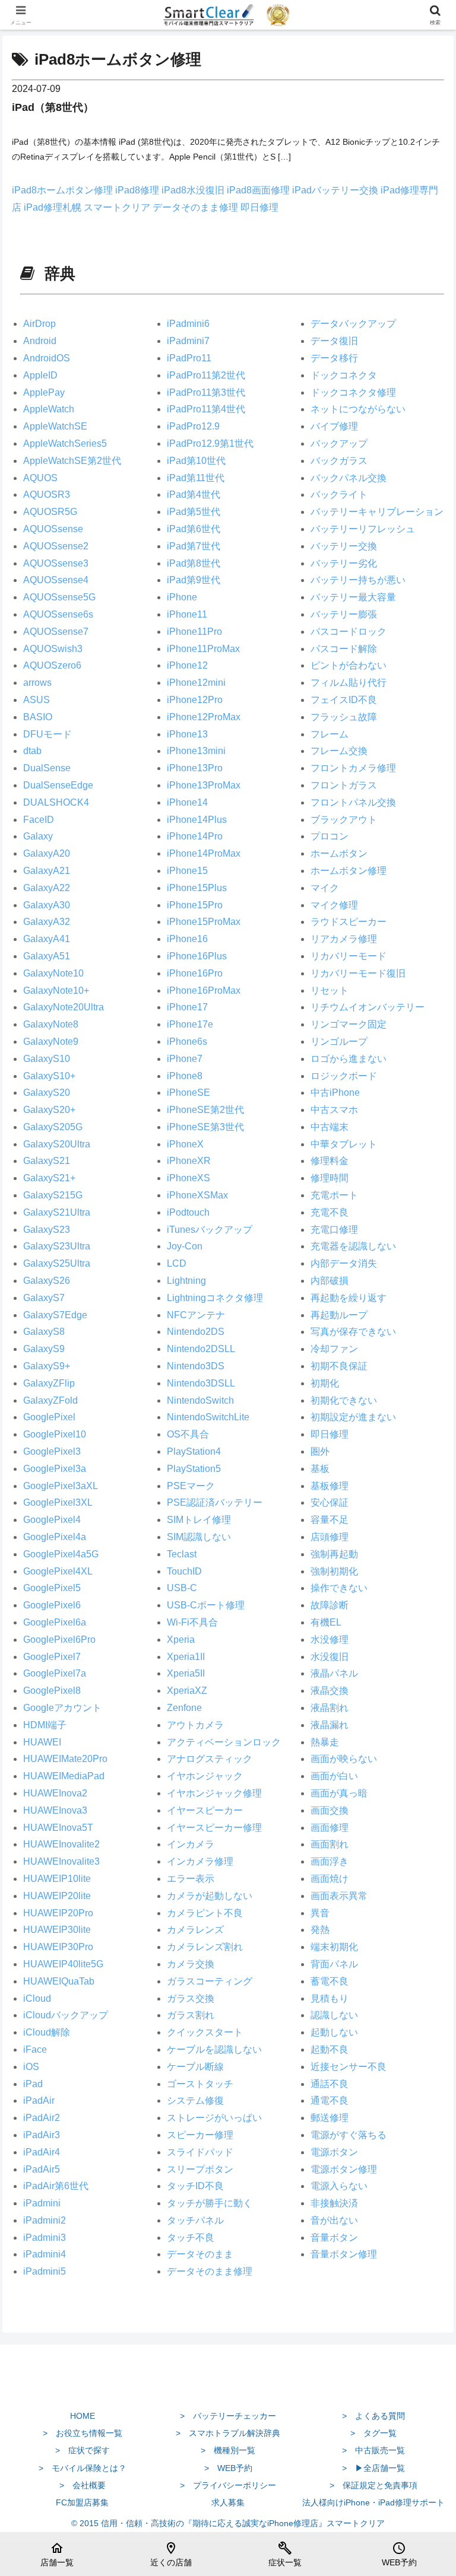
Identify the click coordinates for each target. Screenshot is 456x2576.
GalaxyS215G (53, 1195)
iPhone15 (187, 871)
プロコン (330, 836)
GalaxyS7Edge (55, 1315)
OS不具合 (188, 1434)
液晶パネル (334, 1673)
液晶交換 (330, 1691)
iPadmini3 (45, 2238)
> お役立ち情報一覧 (83, 2433)
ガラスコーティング (210, 1981)
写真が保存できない (353, 1332)
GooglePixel (49, 1417)
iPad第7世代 (194, 546)
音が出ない (334, 2220)
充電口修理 (334, 1230)
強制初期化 (334, 1571)
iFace (35, 2049)
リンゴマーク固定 (349, 1024)
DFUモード (47, 734)
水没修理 (330, 1640)
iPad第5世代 (194, 512)
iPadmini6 (188, 324)
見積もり (330, 1998)
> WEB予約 (228, 2468)
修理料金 (330, 1161)
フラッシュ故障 (344, 717)
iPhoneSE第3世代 (205, 1127)
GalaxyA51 (47, 956)
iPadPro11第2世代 (206, 375)
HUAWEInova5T (58, 1828)
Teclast (182, 1554)
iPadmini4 (45, 2254)
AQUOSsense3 (56, 563)
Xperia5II (186, 1673)
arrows (37, 683)
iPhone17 (187, 1007)
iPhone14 (187, 802)
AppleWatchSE (55, 426)
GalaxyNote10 (53, 973)
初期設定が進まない (353, 1417)
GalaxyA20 (47, 853)
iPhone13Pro (195, 768)
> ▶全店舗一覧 (373, 2468)
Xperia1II (186, 1657)
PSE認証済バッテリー (215, 1502)
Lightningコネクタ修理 (215, 1298)
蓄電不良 (330, 1981)
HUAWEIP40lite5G (63, 1964)
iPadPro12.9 (193, 426)
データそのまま (200, 2254)
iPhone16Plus (197, 956)
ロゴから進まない (349, 1059)
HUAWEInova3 (55, 1810)
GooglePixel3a (55, 1469)
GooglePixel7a (55, 1673)
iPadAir (39, 2100)
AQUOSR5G (50, 512)
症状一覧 (285, 2554)
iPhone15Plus (197, 888)
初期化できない (344, 1400)
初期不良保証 (339, 1366)
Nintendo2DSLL (201, 1349)
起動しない (334, 2032)
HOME (83, 2416)
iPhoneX (185, 1144)
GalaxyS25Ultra (57, 1263)
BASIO (38, 717)
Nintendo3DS (196, 1366)
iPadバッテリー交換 (336, 190)
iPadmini (42, 2203)
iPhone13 (187, 734)
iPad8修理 (138, 190)
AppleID (40, 375)
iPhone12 (187, 665)
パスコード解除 (344, 649)
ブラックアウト (344, 820)
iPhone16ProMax (204, 990)
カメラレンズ (195, 1930)
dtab (32, 751)
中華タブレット (344, 1144)
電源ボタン (334, 2152)
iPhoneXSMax (197, 1195)
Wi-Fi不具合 (192, 1622)
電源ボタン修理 (344, 2169)
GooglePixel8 (52, 1691)
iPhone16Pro (195, 973)
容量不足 (330, 1520)
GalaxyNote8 (51, 1024)
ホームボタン (339, 853)
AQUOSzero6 (52, 665)
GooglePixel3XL (58, 1502)
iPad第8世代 (194, 563)
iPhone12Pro (195, 700)
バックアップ (339, 443)
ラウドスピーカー (349, 922)
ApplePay (44, 392)
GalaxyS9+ (47, 1366)
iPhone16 (187, 939)
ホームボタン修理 (349, 871)
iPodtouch (188, 1212)
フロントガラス (344, 785)
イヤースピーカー (205, 1810)
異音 (320, 1913)
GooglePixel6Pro (59, 1640)
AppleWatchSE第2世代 (72, 461)
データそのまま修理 (197, 207)
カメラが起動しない (210, 1896)
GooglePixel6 (52, 1605)
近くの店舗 (171, 2554)
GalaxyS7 (44, 1298)
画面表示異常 (339, 1896)
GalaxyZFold (50, 1400)
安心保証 (330, 1502)
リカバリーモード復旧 (358, 973)
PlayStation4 (194, 1451)
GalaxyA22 (47, 888)
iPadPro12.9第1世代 (210, 443)
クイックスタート (205, 2032)
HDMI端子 (45, 1725)
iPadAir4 (42, 2152)
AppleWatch (49, 409)
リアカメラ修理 (344, 939)
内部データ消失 (344, 1263)
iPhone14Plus (197, 820)
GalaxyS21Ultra (57, 1212)
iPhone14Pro (195, 836)
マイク (325, 888)
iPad (33, 2084)
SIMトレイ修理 (199, 1520)
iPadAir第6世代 (56, 2186)
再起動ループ (339, 1315)
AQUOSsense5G (59, 597)
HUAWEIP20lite (57, 1896)
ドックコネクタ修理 (353, 392)
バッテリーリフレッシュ (363, 529)
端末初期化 (334, 1947)
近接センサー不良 (349, 2067)
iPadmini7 (188, 341)
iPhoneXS (189, 1178)
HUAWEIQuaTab (59, 1981)
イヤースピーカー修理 (214, 1828)
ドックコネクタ (344, 375)
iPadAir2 (42, 2118)
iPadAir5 (42, 2169)
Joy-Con (185, 1246)
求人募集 (228, 2502)
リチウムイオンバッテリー (368, 1007)
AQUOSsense (53, 529)
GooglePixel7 (52, 1657)
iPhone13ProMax (204, 785)
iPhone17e (190, 1024)
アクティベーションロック (224, 1742)
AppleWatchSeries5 (65, 443)
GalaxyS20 (47, 1093)
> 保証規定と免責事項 (373, 2485)
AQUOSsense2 (56, 546)
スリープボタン (200, 2169)
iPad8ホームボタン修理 (64, 190)
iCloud (37, 1998)
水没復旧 (330, 1657)
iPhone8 (185, 1076)
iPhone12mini (196, 683)
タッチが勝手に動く (210, 2203)
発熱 (320, 1930)
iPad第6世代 (194, 529)
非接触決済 (334, 2203)
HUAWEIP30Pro (58, 1947)
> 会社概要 (83, 2485)
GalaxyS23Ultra (57, 1246)
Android (40, 341)
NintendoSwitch (200, 1400)
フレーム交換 (339, 751)
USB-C (182, 1588)
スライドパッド (200, 2152)
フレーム (330, 734)
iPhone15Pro (195, 905)
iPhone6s (187, 1041)
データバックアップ (353, 324)
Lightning (186, 1281)
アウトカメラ (195, 1725)
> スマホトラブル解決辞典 (228, 2433)
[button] (421, 1853)
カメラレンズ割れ (205, 1947)
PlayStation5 (194, 1469)
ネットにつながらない (358, 409)
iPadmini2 (45, 2220)
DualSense (47, 768)
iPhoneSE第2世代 (205, 1110)
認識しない (334, 2015)
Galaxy (38, 836)
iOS (31, 2067)
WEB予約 (399, 2554)
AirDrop (39, 324)
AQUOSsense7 (56, 632)
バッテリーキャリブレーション (377, 512)
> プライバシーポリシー (228, 2485)
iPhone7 (185, 1059)
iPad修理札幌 (54, 207)
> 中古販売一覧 (373, 2450)
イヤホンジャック (205, 1776)
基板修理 (330, 1486)
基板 (320, 1469)
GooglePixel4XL (58, 1571)
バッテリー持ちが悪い (358, 580)
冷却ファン (334, 1349)
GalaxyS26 (47, 1281)
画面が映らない (344, 1759)
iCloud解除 (47, 2032)
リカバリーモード (349, 956)
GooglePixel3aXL (61, 1486)
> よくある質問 (373, 2416)
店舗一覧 (57, 2554)
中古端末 (330, 1127)
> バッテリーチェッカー (228, 2416)
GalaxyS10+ (49, 1076)
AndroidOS (47, 358)
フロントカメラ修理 (353, 768)
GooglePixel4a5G (61, 1554)
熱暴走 (325, 1742)
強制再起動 (334, 1554)
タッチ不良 (191, 2238)
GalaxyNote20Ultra (64, 1007)
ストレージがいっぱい (214, 2118)
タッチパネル (195, 2220)
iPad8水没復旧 (194, 190)
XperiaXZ (187, 1691)
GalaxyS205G (53, 1127)
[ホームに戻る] (228, 2388)
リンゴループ (339, 1041)
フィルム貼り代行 (349, 683)
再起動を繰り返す (349, 1298)
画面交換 (330, 1810)
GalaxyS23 (47, 1230)
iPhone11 (187, 614)
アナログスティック (210, 1759)
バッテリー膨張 (344, 614)
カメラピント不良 (205, 1913)
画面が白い (334, 1776)
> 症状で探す (83, 2450)
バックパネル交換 (349, 478)
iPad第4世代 (194, 494)
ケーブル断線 (195, 2067)
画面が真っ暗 (339, 1793)
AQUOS (40, 478)
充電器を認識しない (353, 1246)
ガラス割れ (191, 2015)
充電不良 (330, 1212)
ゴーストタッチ (200, 2084)
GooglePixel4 (52, 1520)
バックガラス (339, 461)
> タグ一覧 (373, 2433)
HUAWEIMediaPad (64, 1776)
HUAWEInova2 (55, 1793)
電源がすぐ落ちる (349, 2135)
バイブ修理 (334, 426)
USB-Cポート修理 (206, 1605)
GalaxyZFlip (49, 1383)
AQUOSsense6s (58, 614)
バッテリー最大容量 (353, 597)
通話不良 (330, 2084)
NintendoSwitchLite (208, 1417)
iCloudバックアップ (66, 2015)
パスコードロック (349, 632)
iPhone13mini (196, 751)
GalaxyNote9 (51, 1041)
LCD (177, 1263)
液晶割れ (330, 1708)
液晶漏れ (330, 1725)
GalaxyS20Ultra (57, 1144)
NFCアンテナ (196, 1315)
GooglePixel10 (55, 1434)
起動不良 (330, 2049)
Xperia (181, 1640)
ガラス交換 (191, 1998)
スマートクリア (118, 207)
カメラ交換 (191, 1964)
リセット (330, 990)
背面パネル (334, 1964)
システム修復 (195, 2100)
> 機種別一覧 (228, 2450)
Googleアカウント (62, 1708)
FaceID (39, 820)
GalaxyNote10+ (56, 990)
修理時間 (330, 1178)
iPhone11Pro (194, 632)
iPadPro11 (189, 358)
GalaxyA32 (47, 922)
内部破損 (330, 1281)
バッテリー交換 (344, 546)
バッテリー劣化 (344, 563)
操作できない (339, 1588)
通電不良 (330, 2100)
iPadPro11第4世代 (206, 409)
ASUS (37, 700)
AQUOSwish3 (53, 649)
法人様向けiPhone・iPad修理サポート (373, 2502)
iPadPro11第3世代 (206, 392)
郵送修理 (330, 2118)
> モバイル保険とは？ (83, 2468)
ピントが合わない (349, 665)
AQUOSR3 (47, 494)
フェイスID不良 (344, 700)
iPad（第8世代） (53, 107)
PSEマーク (191, 1486)
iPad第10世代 (196, 461)
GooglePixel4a (55, 1537)
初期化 (325, 1383)
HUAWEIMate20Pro (65, 1759)
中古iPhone (335, 1093)
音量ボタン (334, 2238)
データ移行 (334, 358)
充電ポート (334, 1195)
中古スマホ (334, 1110)
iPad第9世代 (194, 580)
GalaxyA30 (47, 905)
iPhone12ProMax (204, 717)
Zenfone (184, 1708)
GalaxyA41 (47, 939)
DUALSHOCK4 (56, 802)
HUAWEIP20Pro (58, 1913)
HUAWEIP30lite (57, 1930)
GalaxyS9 (44, 1349)
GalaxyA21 (47, 871)
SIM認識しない (199, 1537)
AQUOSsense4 (56, 580)
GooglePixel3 (52, 1451)
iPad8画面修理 (259, 190)
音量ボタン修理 (344, 2254)
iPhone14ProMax (204, 853)
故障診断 (330, 1605)
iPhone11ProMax (203, 649)
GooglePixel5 (52, 1588)
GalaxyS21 (47, 1161)
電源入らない (339, 2186)
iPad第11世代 (196, 478)
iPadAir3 (42, 2135)
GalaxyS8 (44, 1332)
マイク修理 (334, 905)
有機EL (326, 1622)
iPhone (182, 597)
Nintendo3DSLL (201, 1383)
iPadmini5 (45, 2271)
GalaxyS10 (47, 1059)
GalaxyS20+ (49, 1110)
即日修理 (259, 207)
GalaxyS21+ (49, 1178)
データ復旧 (334, 341)
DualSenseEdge (58, 785)
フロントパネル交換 (353, 802)
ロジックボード (344, 1076)
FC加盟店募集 (82, 2502)
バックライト (339, 494)
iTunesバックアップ (210, 1230)
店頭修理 (330, 1537)
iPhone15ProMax (204, 922)
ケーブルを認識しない (214, 2049)
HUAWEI (42, 1742)
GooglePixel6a (55, 1622)
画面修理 (330, 1828)
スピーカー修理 (200, 2135)
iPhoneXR (189, 1161)
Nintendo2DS (196, 1332)
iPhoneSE (189, 1093)
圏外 (320, 1451)
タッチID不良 (195, 2186)
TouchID (184, 1571)
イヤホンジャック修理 (214, 1793)
